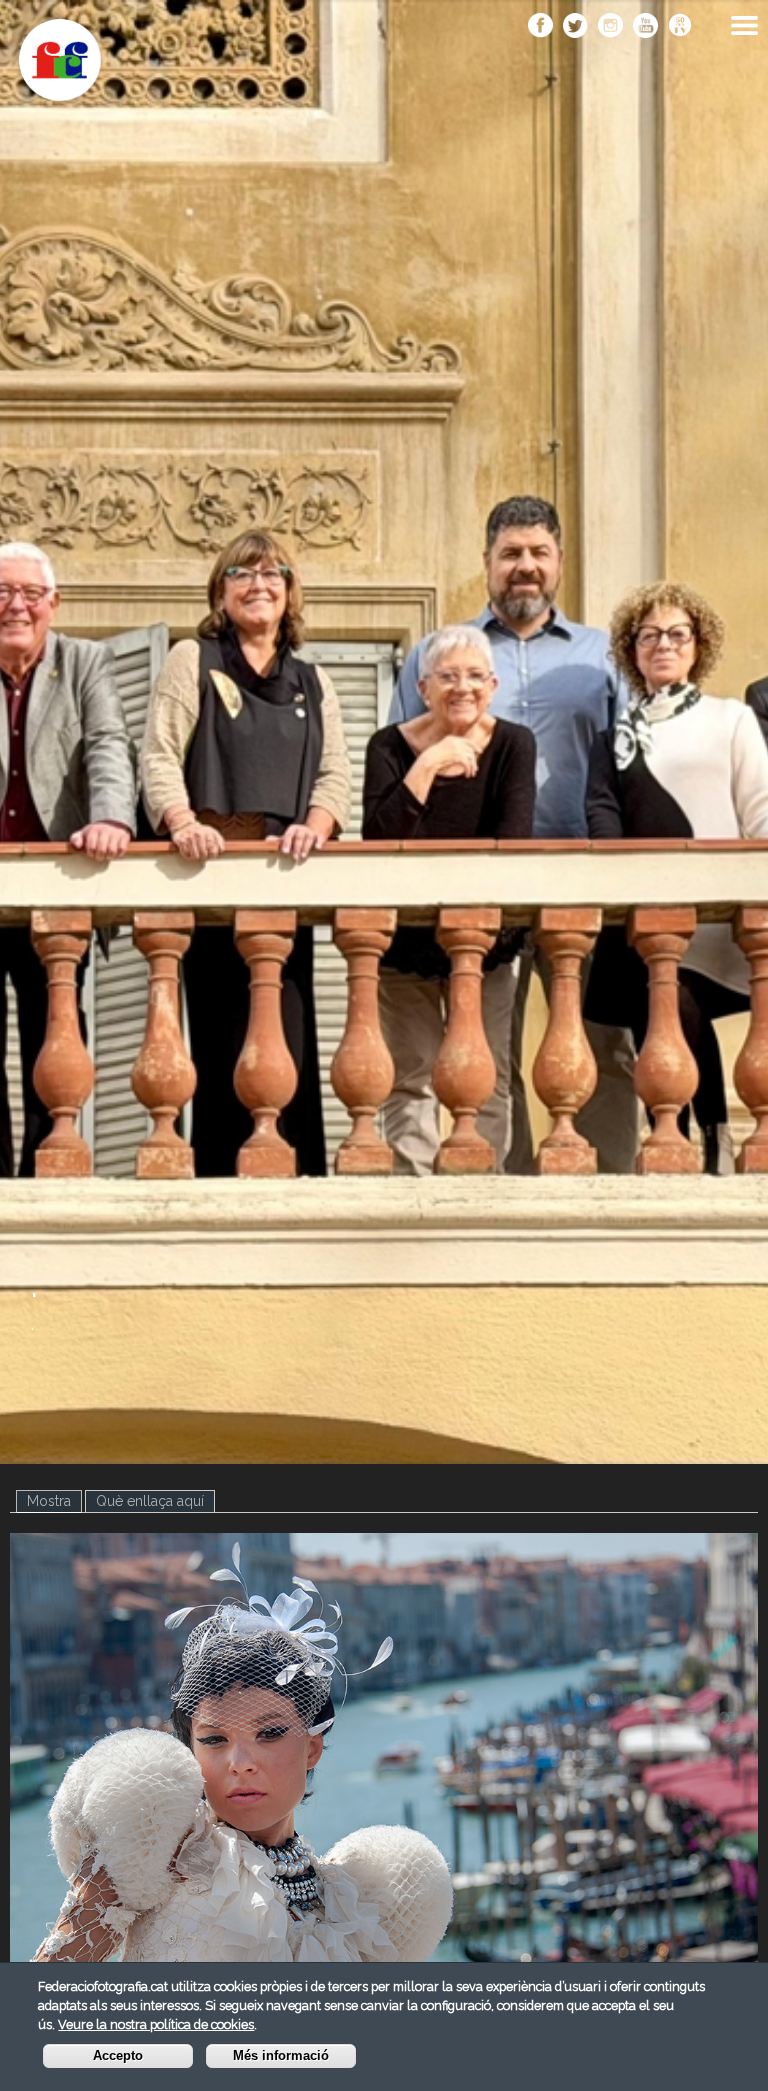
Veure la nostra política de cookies (156, 2024)
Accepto (118, 2056)
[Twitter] (575, 27)
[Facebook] (540, 27)
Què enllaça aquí (150, 1501)
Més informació (281, 2056)
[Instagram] (610, 27)
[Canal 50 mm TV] (680, 27)
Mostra (54, 1501)
